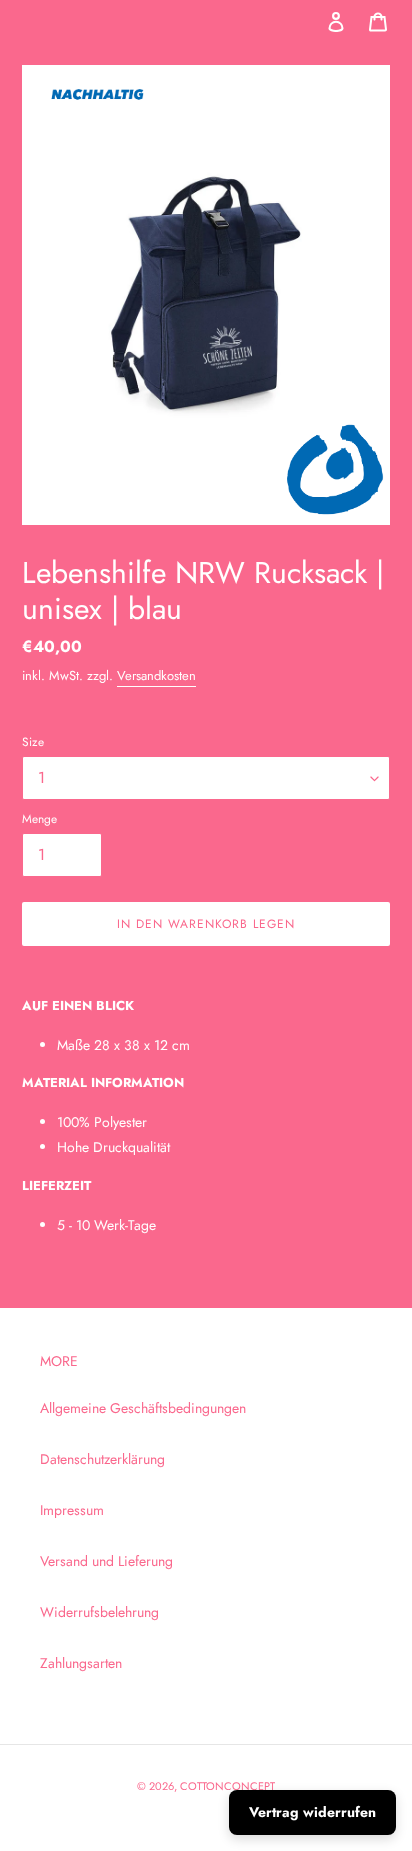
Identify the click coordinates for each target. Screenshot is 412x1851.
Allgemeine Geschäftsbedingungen (143, 1408)
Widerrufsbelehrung (99, 1612)
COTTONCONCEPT (227, 1786)
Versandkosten (156, 675)
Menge (39, 818)
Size (33, 741)
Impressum (72, 1510)
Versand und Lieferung (106, 1561)
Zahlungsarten (81, 1663)
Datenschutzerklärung (102, 1459)
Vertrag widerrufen (312, 1812)
